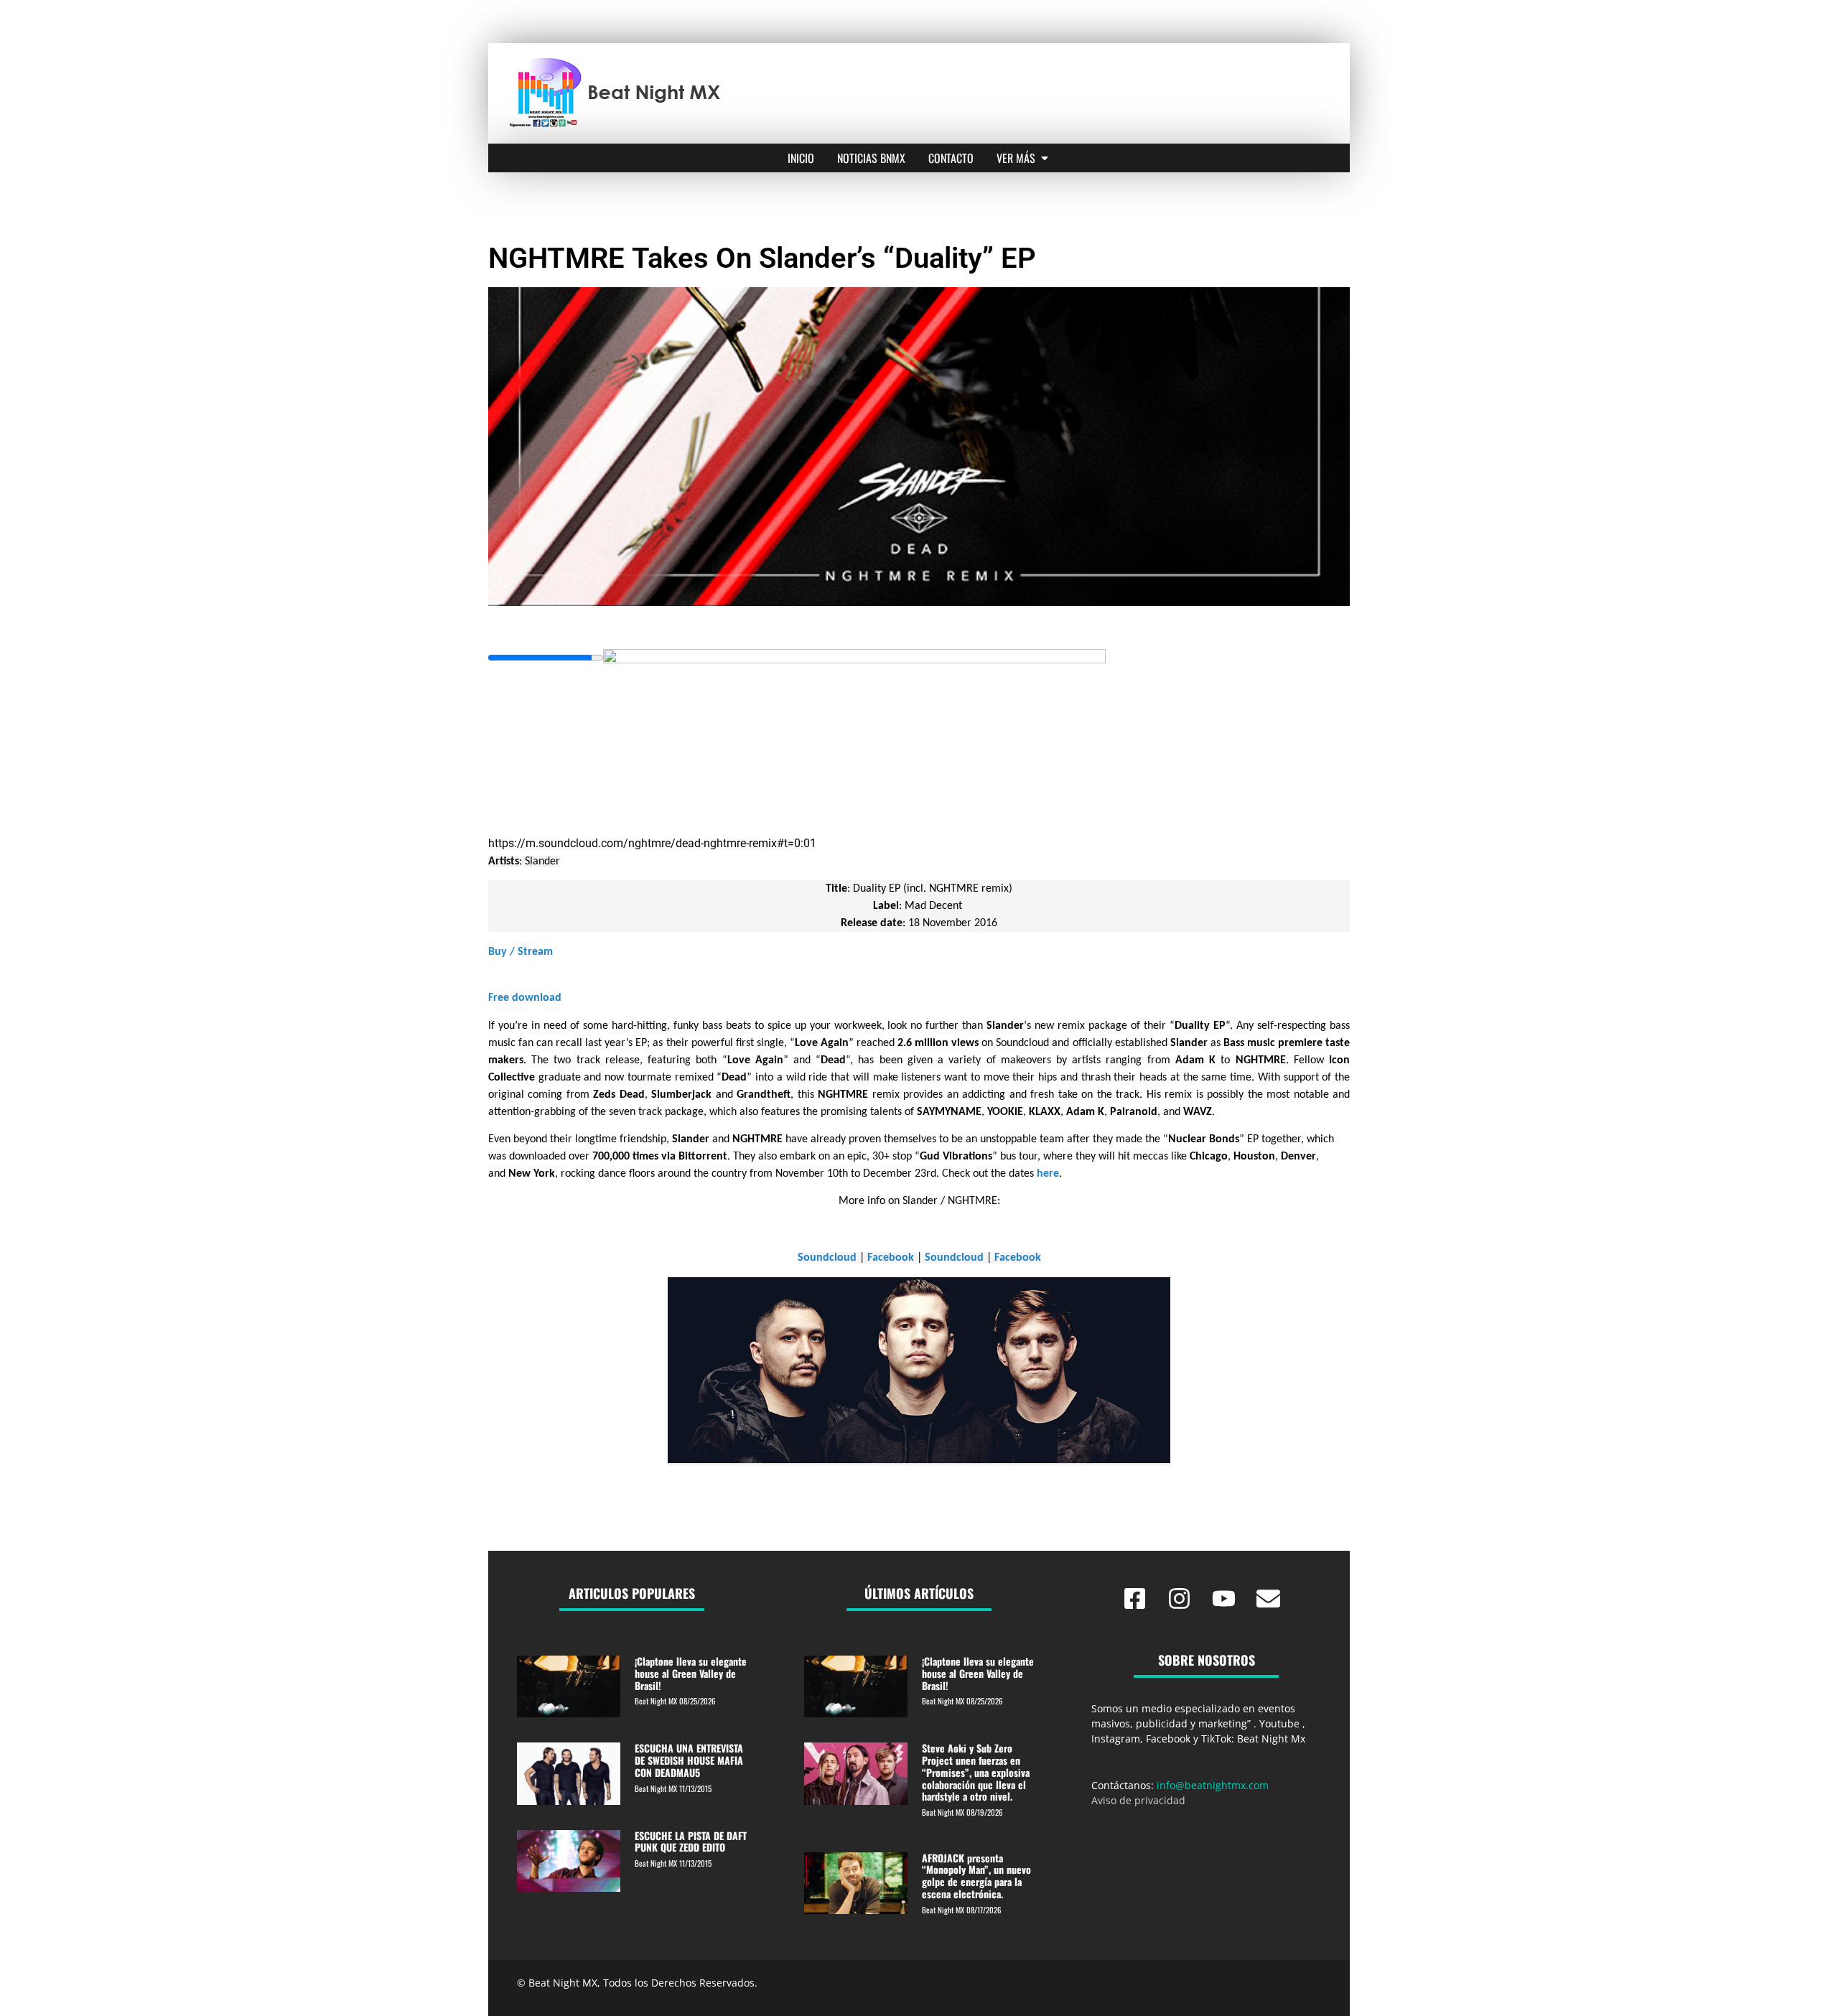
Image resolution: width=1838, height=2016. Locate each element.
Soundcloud (827, 1258)
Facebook (891, 1258)
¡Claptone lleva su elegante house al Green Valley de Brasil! (691, 1673)
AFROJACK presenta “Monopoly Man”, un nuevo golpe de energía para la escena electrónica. (976, 1876)
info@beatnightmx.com (1213, 1785)
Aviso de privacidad (1138, 1800)
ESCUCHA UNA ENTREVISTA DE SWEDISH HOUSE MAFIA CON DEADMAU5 (689, 1760)
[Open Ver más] (1045, 158)
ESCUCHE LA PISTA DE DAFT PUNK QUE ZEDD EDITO (691, 1842)
